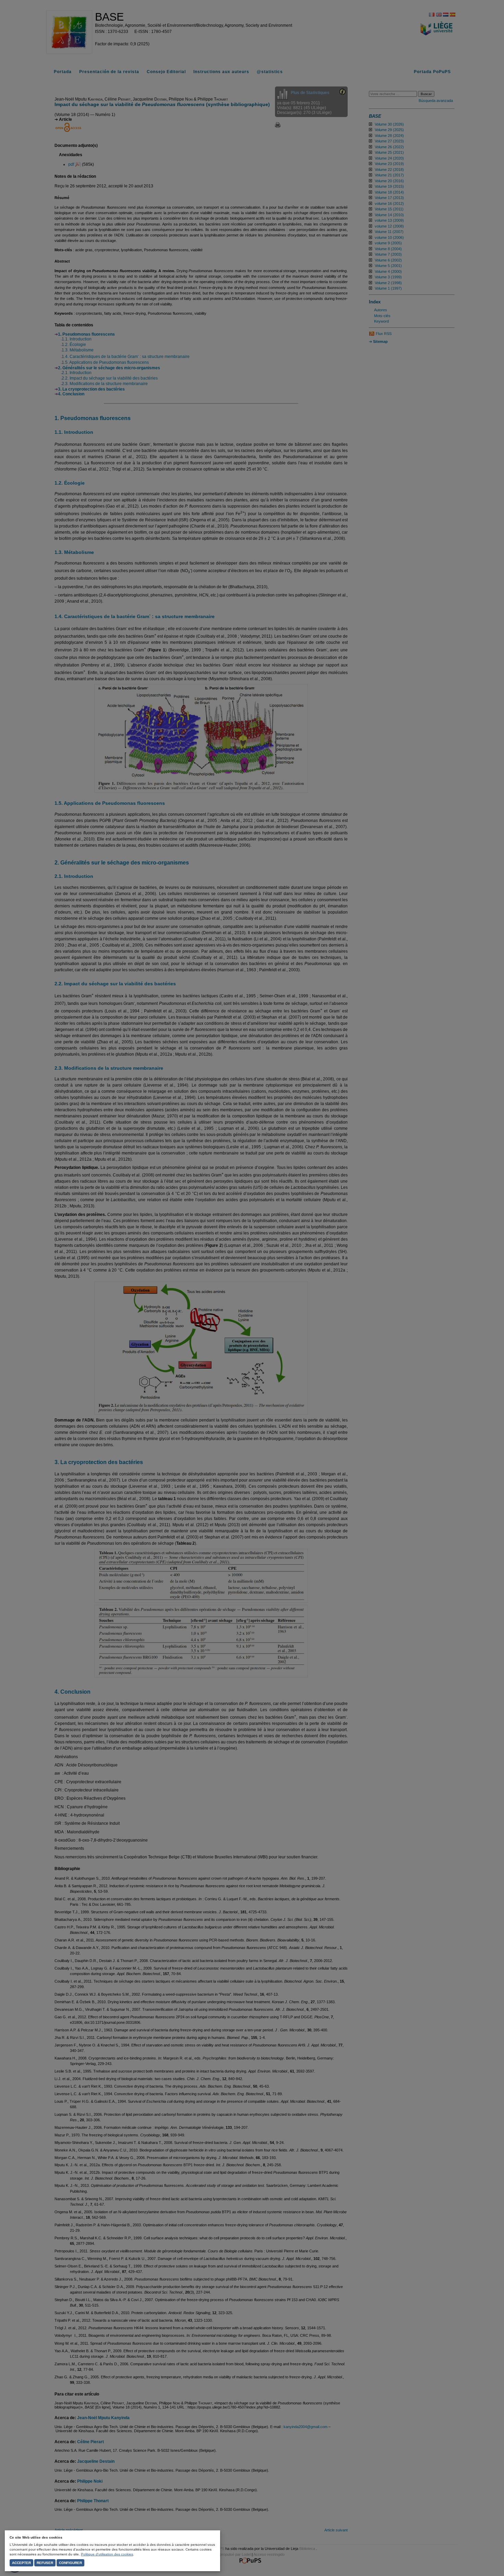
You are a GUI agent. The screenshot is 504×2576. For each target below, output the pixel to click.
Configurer (70, 2563)
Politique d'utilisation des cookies (107, 2554)
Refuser (45, 2563)
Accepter (21, 2563)
